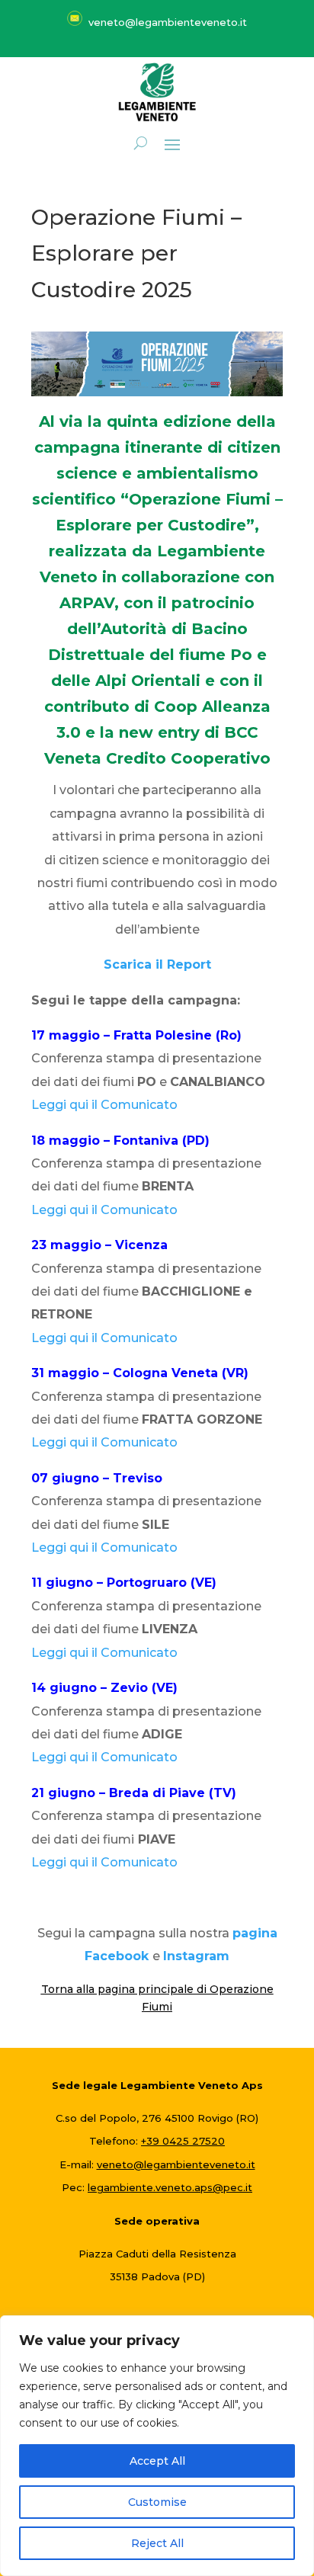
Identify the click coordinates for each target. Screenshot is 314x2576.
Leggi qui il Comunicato (104, 1105)
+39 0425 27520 (183, 2141)
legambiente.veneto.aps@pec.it (170, 2187)
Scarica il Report (157, 964)
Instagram (196, 1956)
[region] (157, 2446)
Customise (157, 2502)
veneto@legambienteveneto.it (176, 2164)
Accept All (157, 2461)
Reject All (157, 2543)
